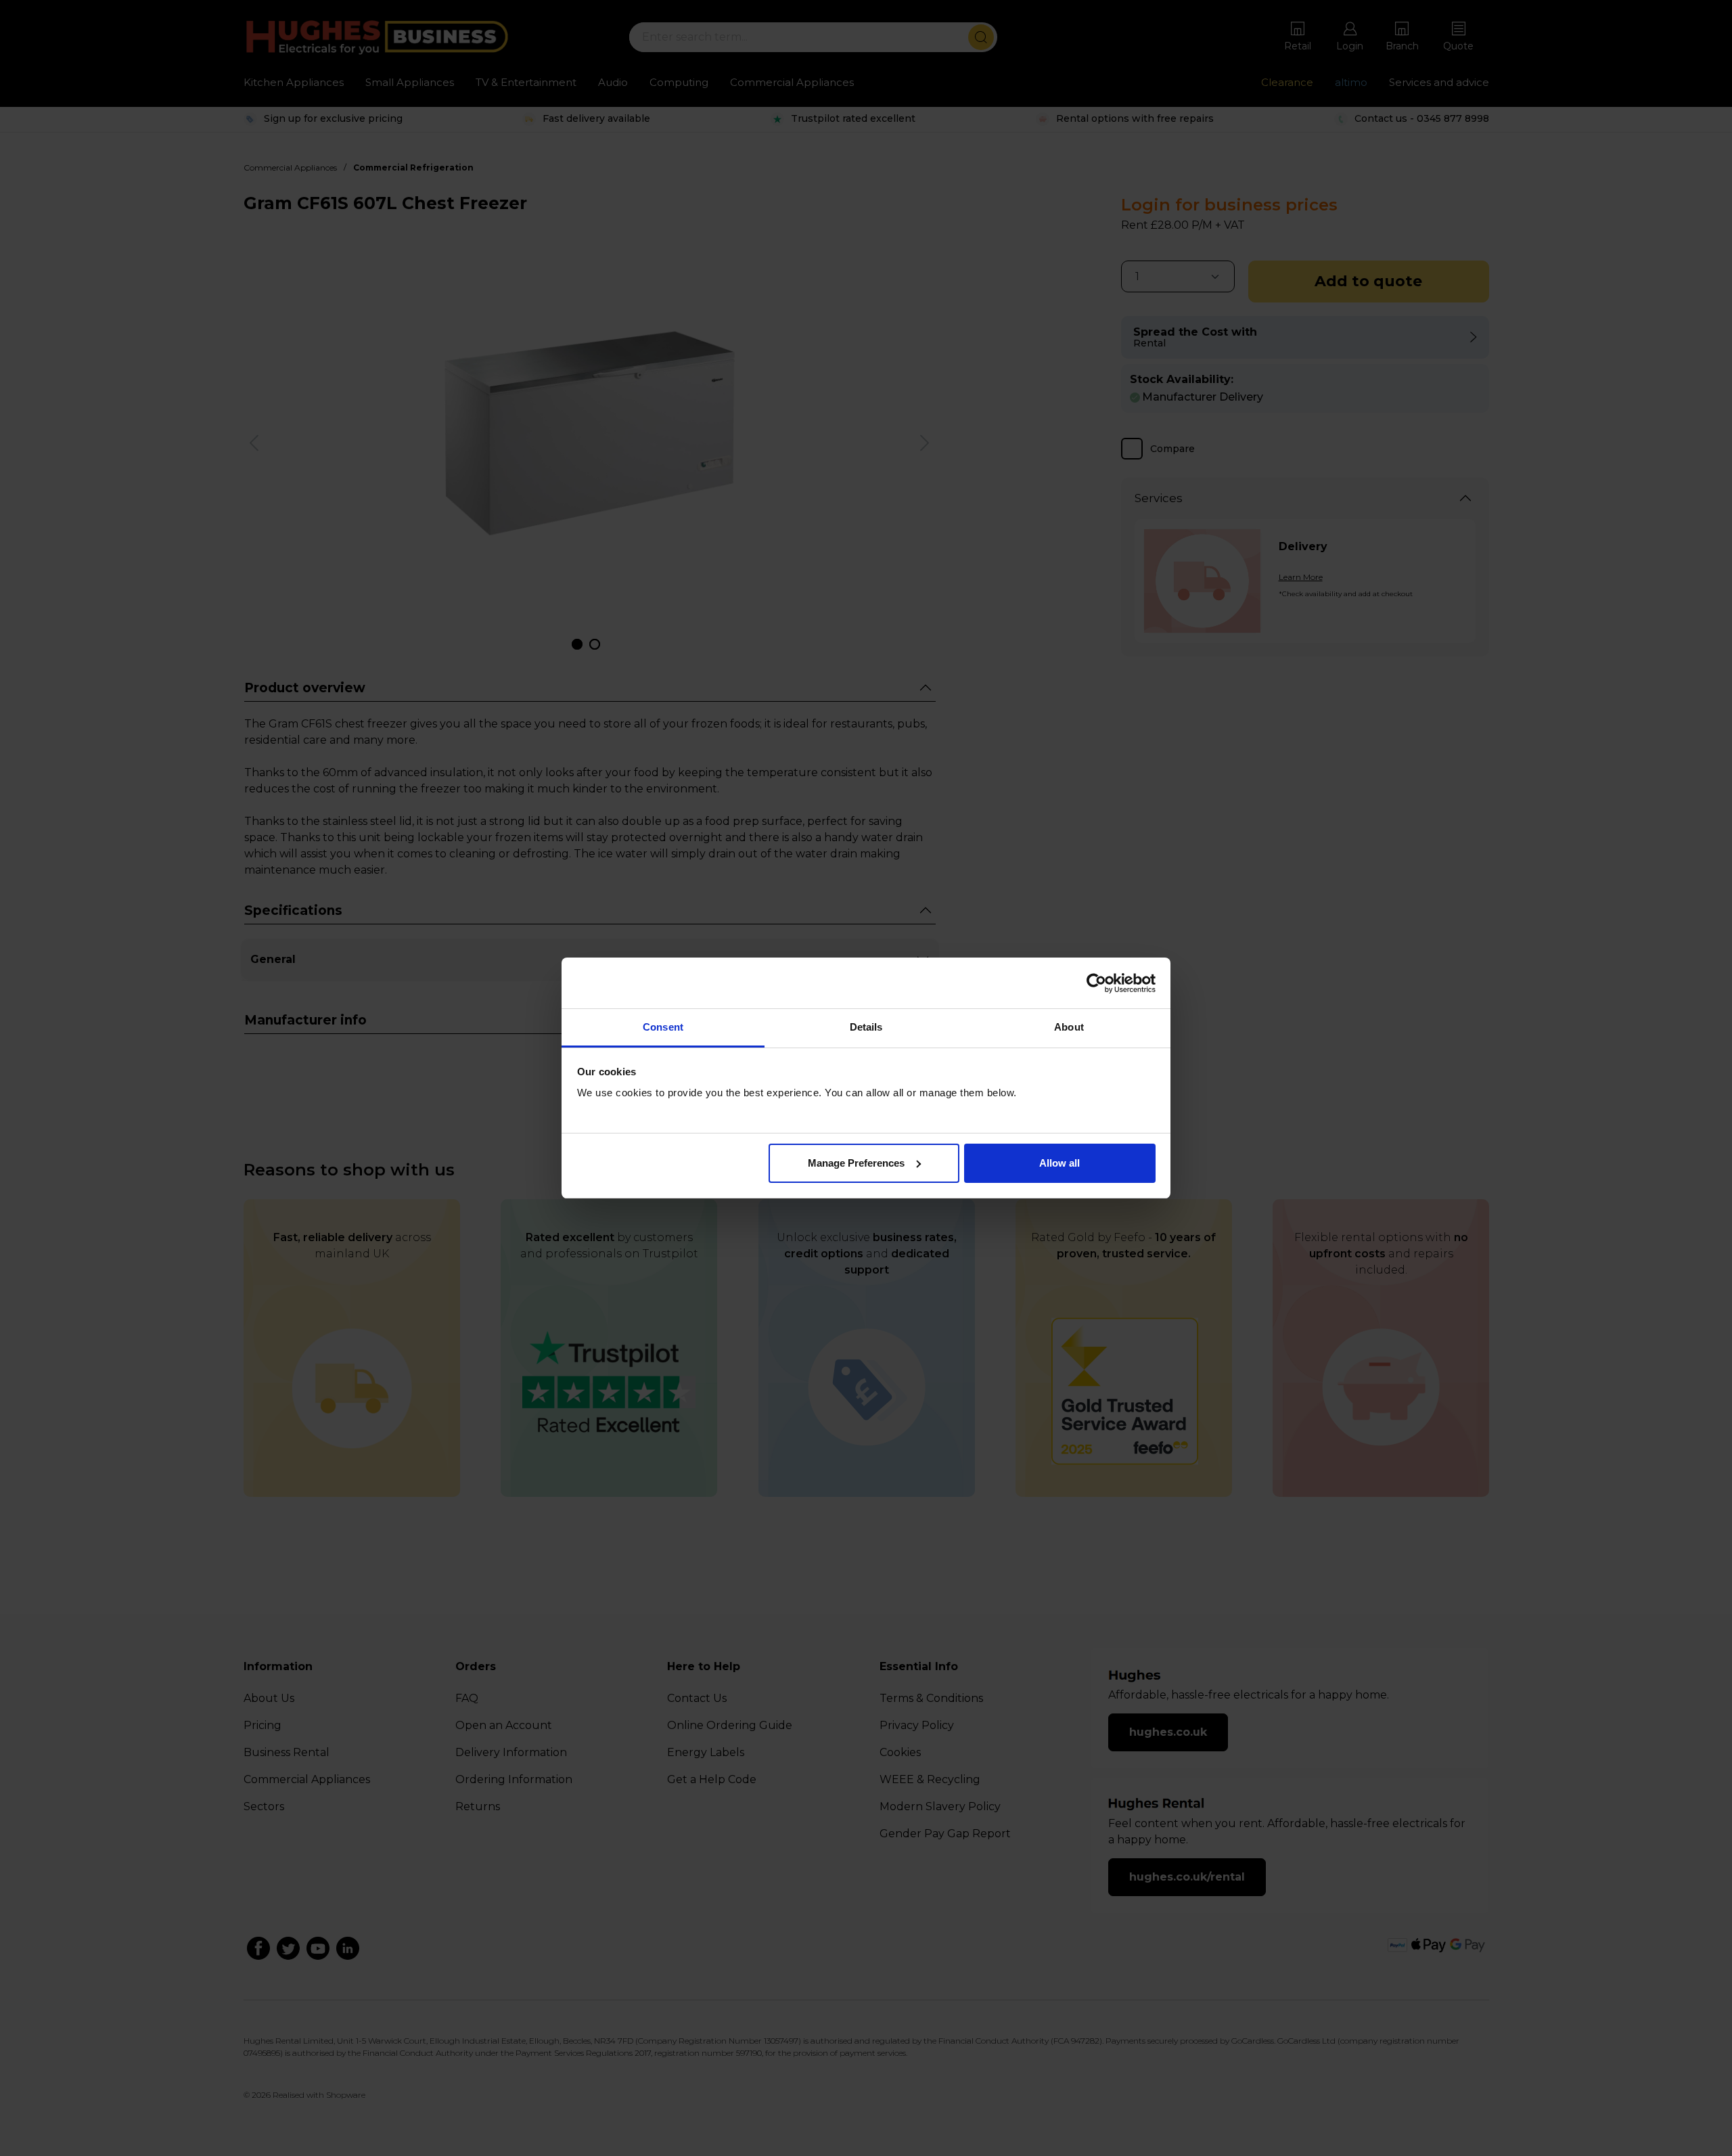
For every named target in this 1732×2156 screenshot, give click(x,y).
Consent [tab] (663, 1027)
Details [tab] (866, 1027)
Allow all (1059, 1163)
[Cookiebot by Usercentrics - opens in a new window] (1096, 983)
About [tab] (1069, 1027)
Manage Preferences (856, 1163)
